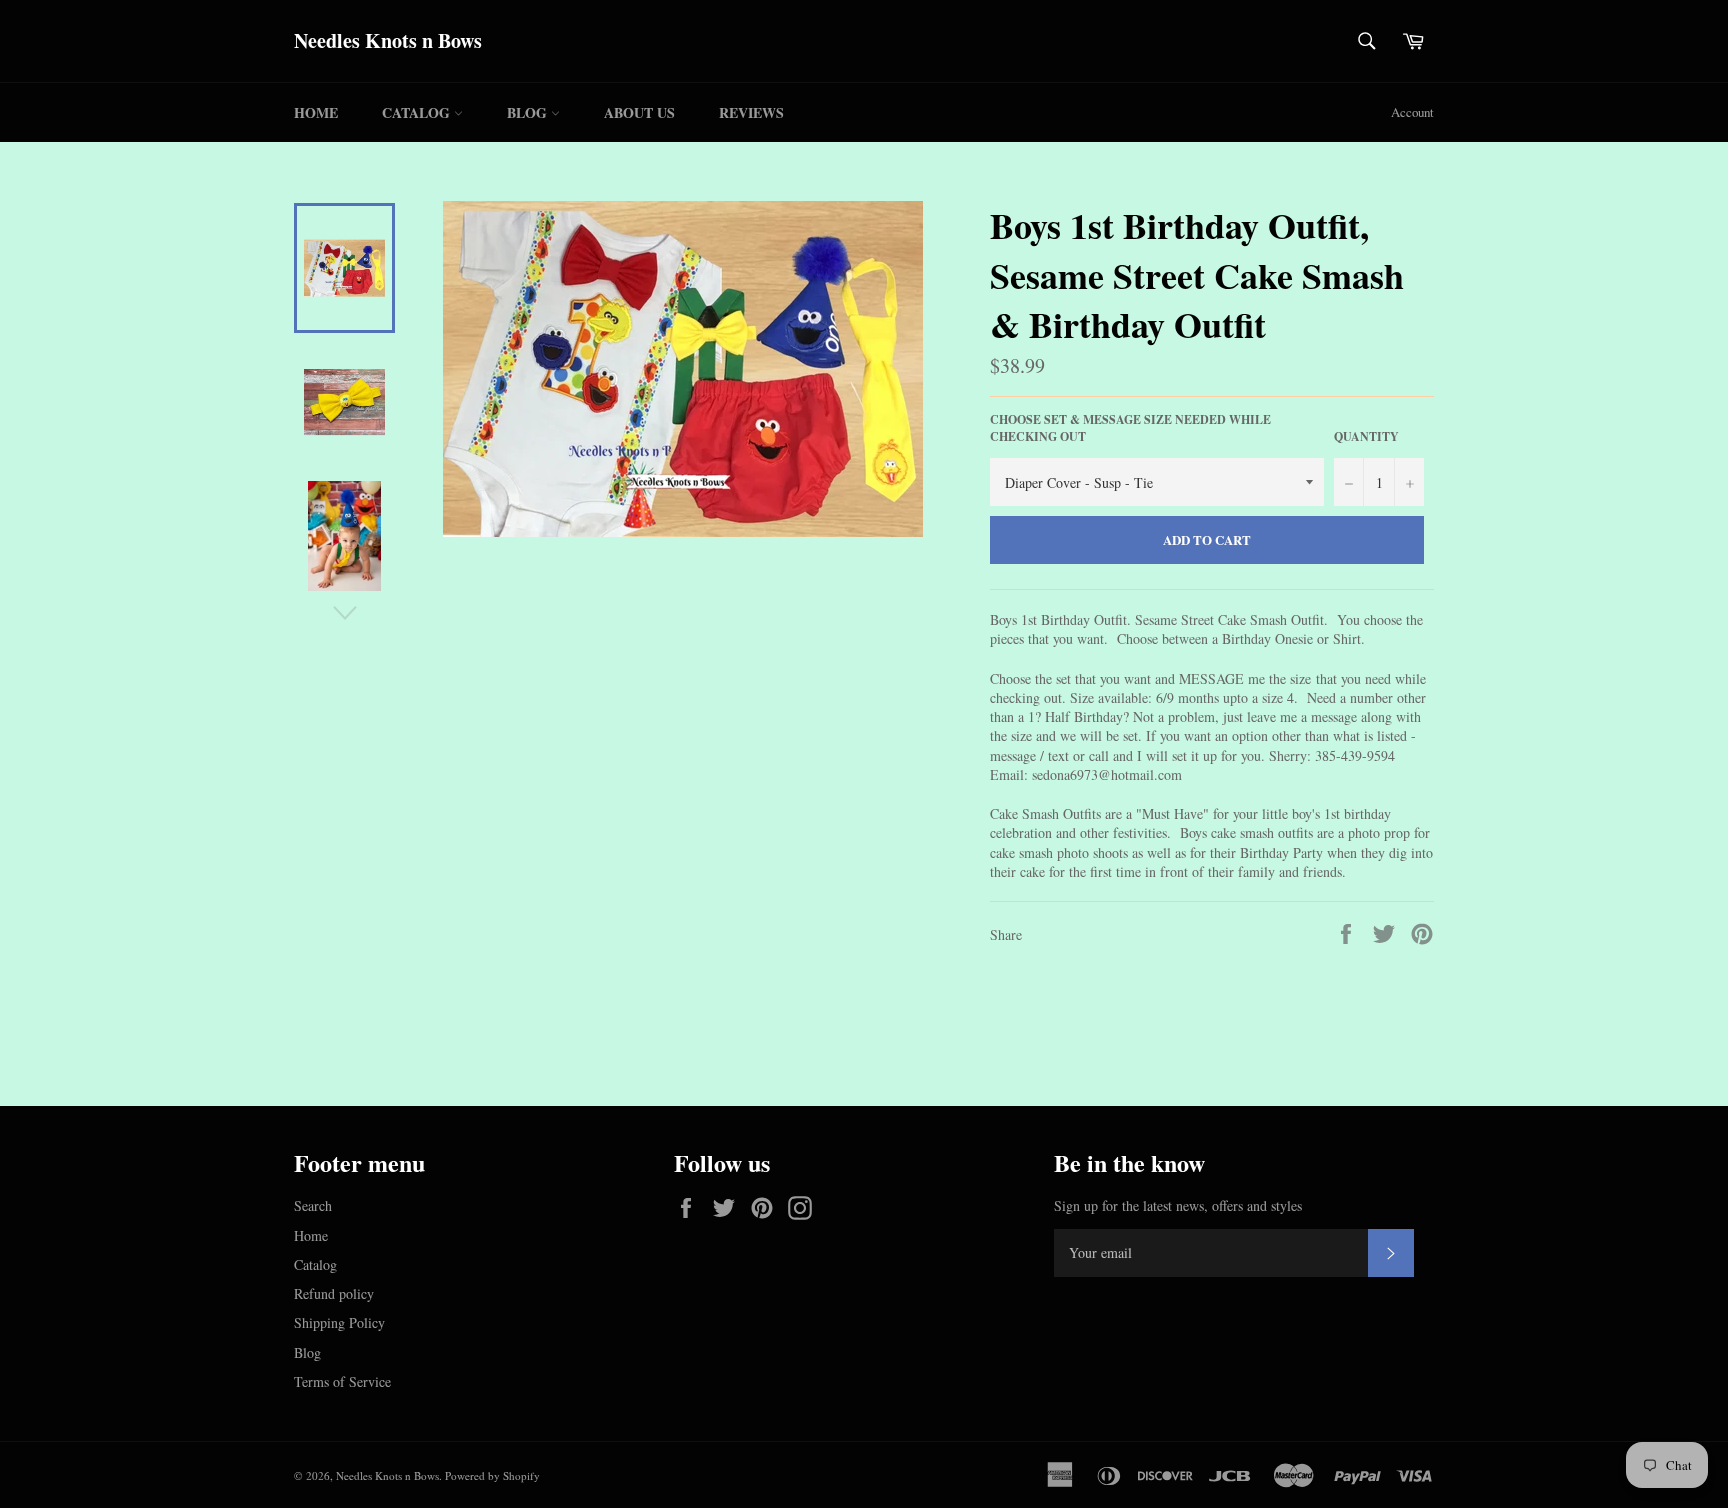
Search (313, 1205)
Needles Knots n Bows (388, 41)
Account (1412, 112)
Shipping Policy (339, 1322)
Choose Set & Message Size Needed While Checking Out (1130, 428)
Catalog (418, 112)
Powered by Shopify (492, 1475)
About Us (639, 112)
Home (316, 112)
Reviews (751, 112)
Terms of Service (342, 1381)
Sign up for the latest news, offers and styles (1178, 1205)
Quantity (1366, 437)
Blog (529, 112)
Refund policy (334, 1293)
